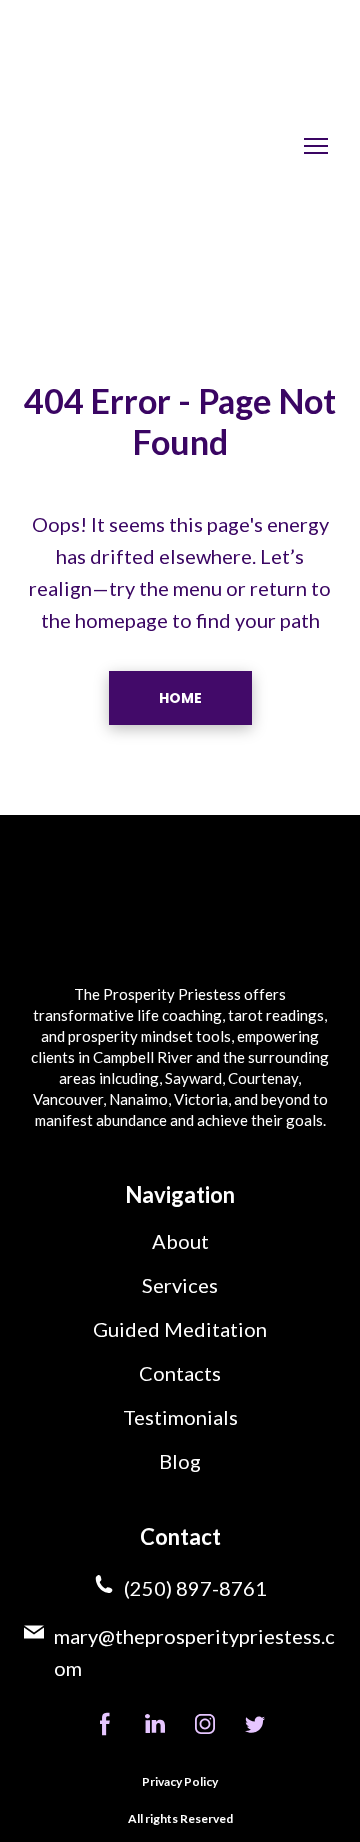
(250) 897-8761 (195, 1588)
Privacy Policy (180, 1781)
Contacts (180, 1373)
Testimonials (180, 1417)
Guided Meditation (180, 1329)
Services (180, 1285)
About (180, 1241)
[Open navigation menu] (316, 146)
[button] (180, 698)
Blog (180, 1461)
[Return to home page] (144, 145)
